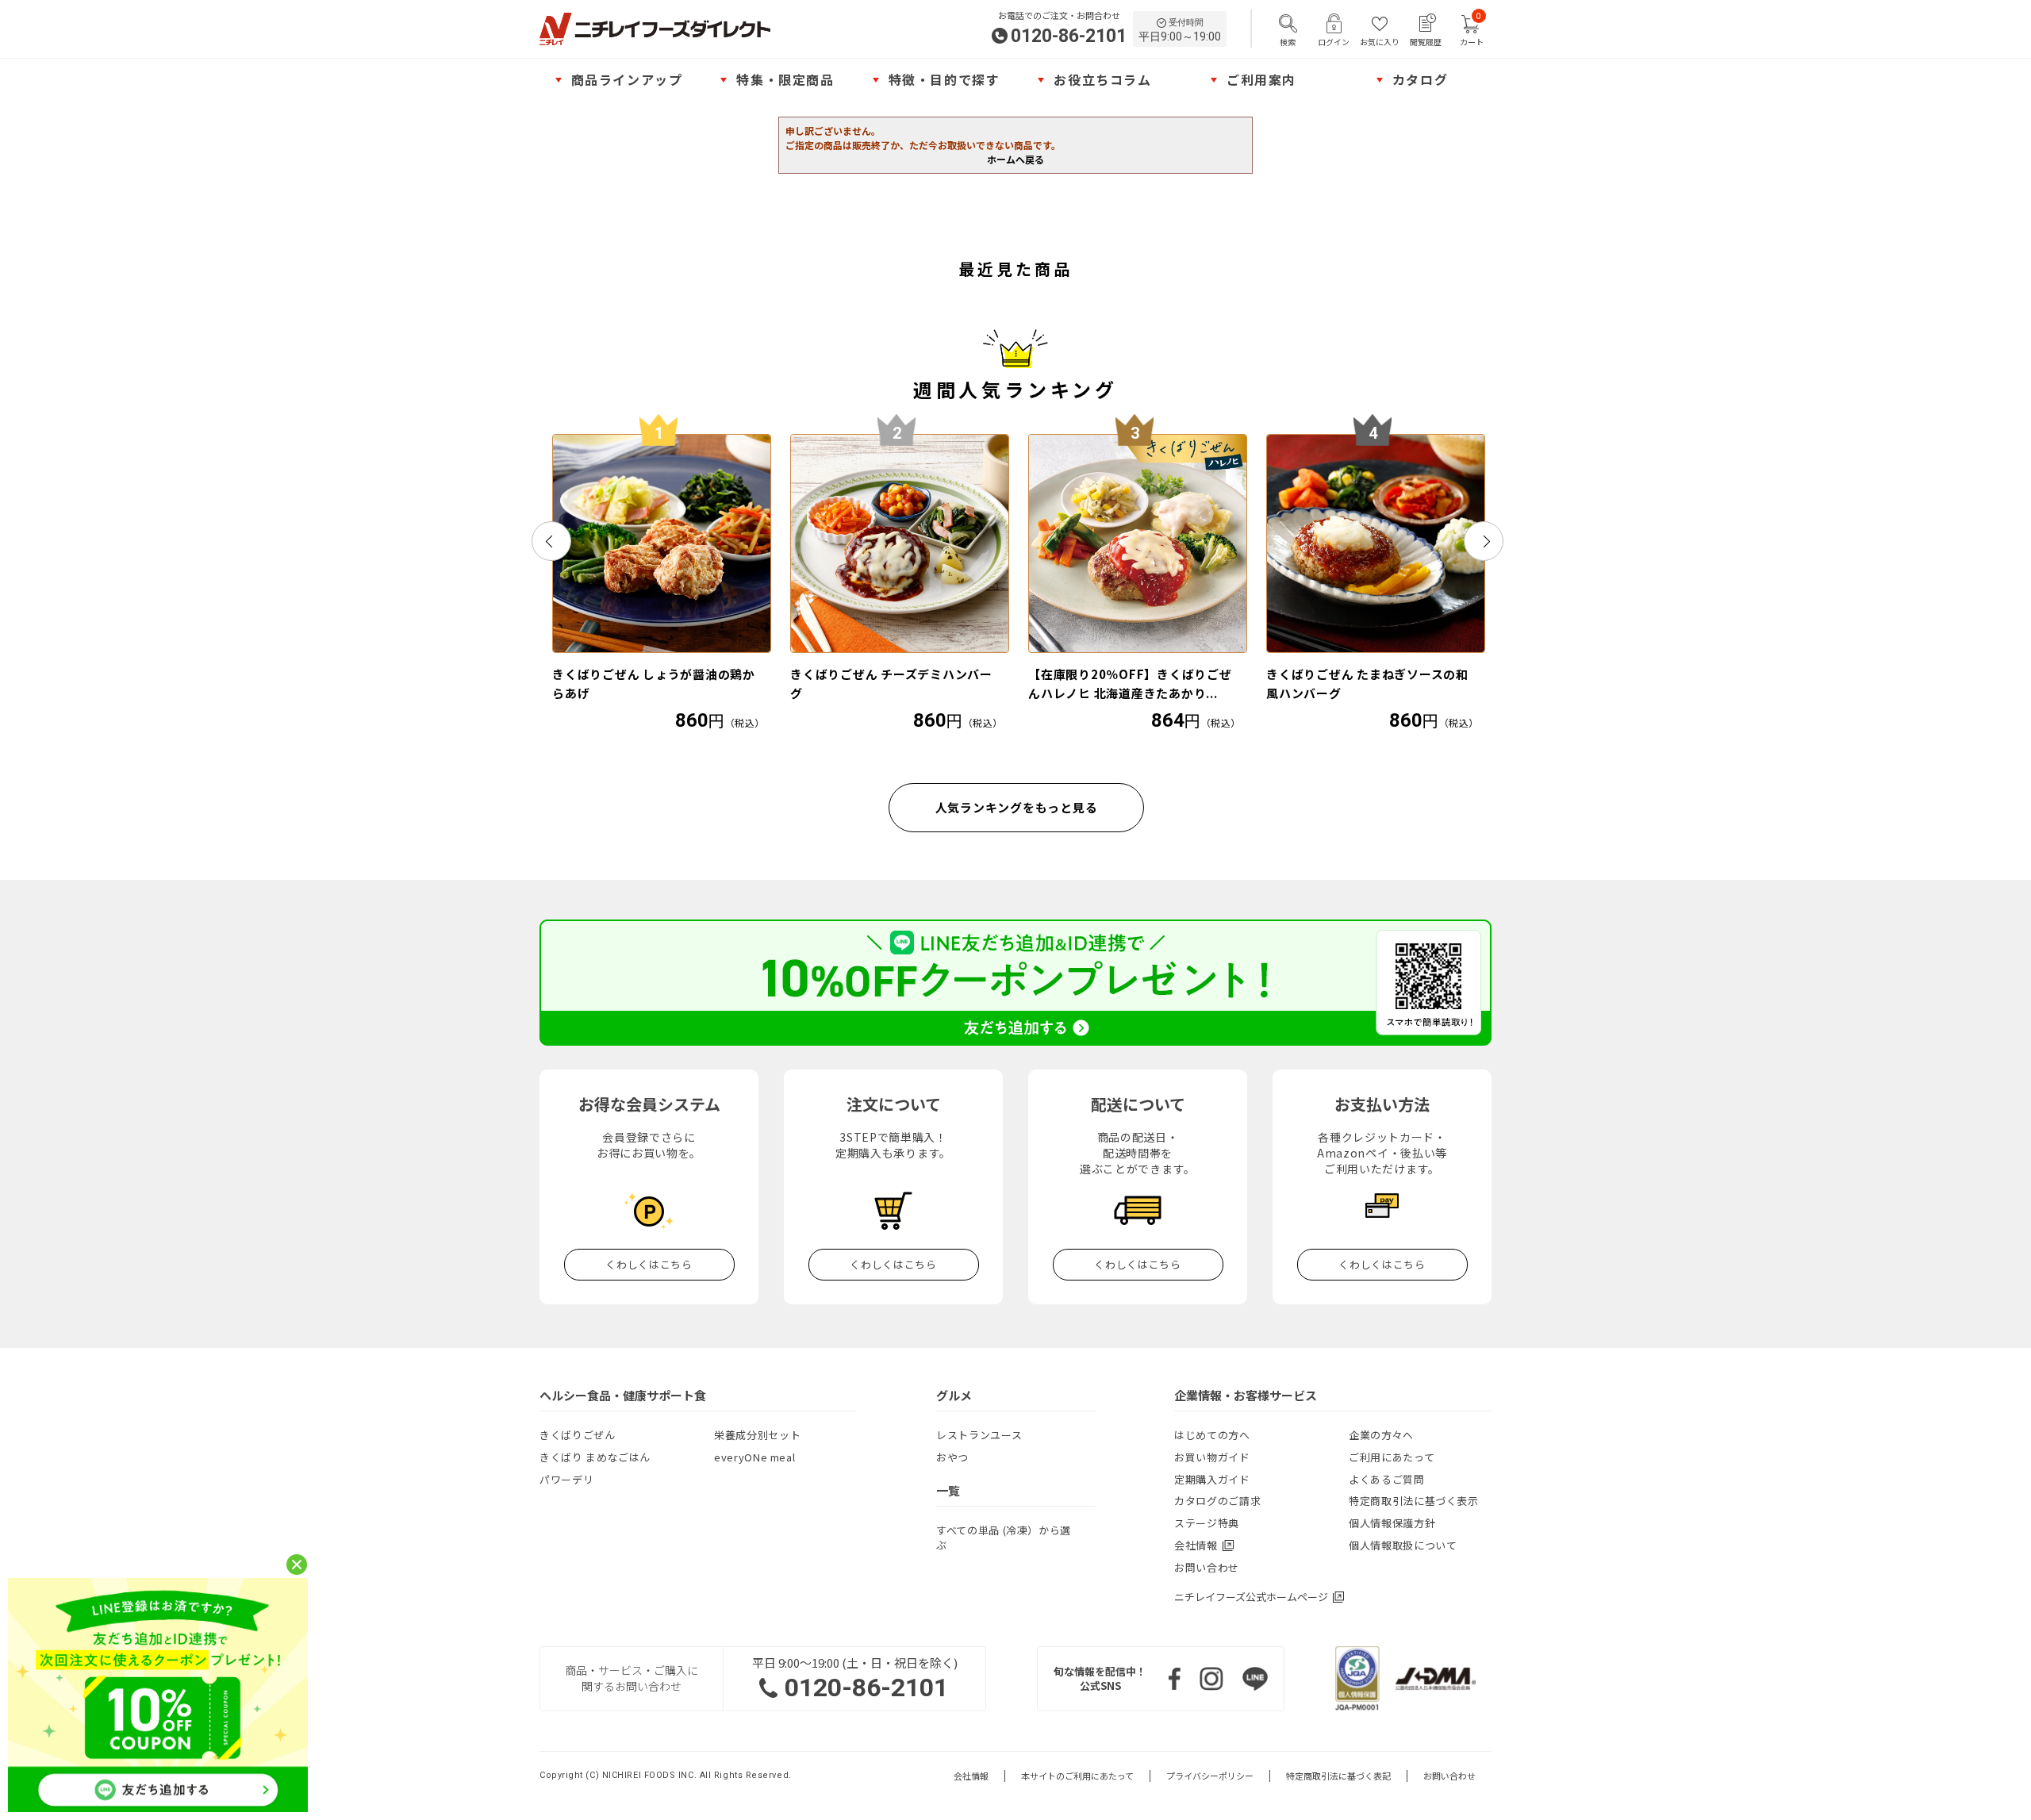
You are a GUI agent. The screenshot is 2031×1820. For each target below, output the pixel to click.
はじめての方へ (1212, 1435)
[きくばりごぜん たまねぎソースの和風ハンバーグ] (1376, 543)
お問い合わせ (1207, 1567)
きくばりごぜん (578, 1435)
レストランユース (979, 1435)
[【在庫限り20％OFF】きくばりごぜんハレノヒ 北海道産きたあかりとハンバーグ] (1138, 543)
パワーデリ (566, 1479)
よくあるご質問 (1387, 1479)
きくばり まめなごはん (595, 1457)
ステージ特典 (1207, 1523)
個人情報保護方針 (1392, 1523)
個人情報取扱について (1403, 1545)
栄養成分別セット (757, 1435)
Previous (551, 541)
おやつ (952, 1457)
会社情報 (971, 1776)
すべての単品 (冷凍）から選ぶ (1004, 1538)
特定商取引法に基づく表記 (1338, 1776)
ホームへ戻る (1015, 159)
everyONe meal (754, 1457)
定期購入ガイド (1212, 1479)
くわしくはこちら (649, 1264)
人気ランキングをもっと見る (1017, 807)
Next (1484, 541)
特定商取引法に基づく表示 (1414, 1501)
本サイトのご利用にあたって (1077, 1776)
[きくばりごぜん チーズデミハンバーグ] (900, 543)
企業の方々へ (1381, 1435)
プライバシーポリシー (1210, 1776)
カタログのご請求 (1217, 1501)
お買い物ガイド (1212, 1457)
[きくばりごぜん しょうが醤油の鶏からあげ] (662, 543)
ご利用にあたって (1392, 1457)
